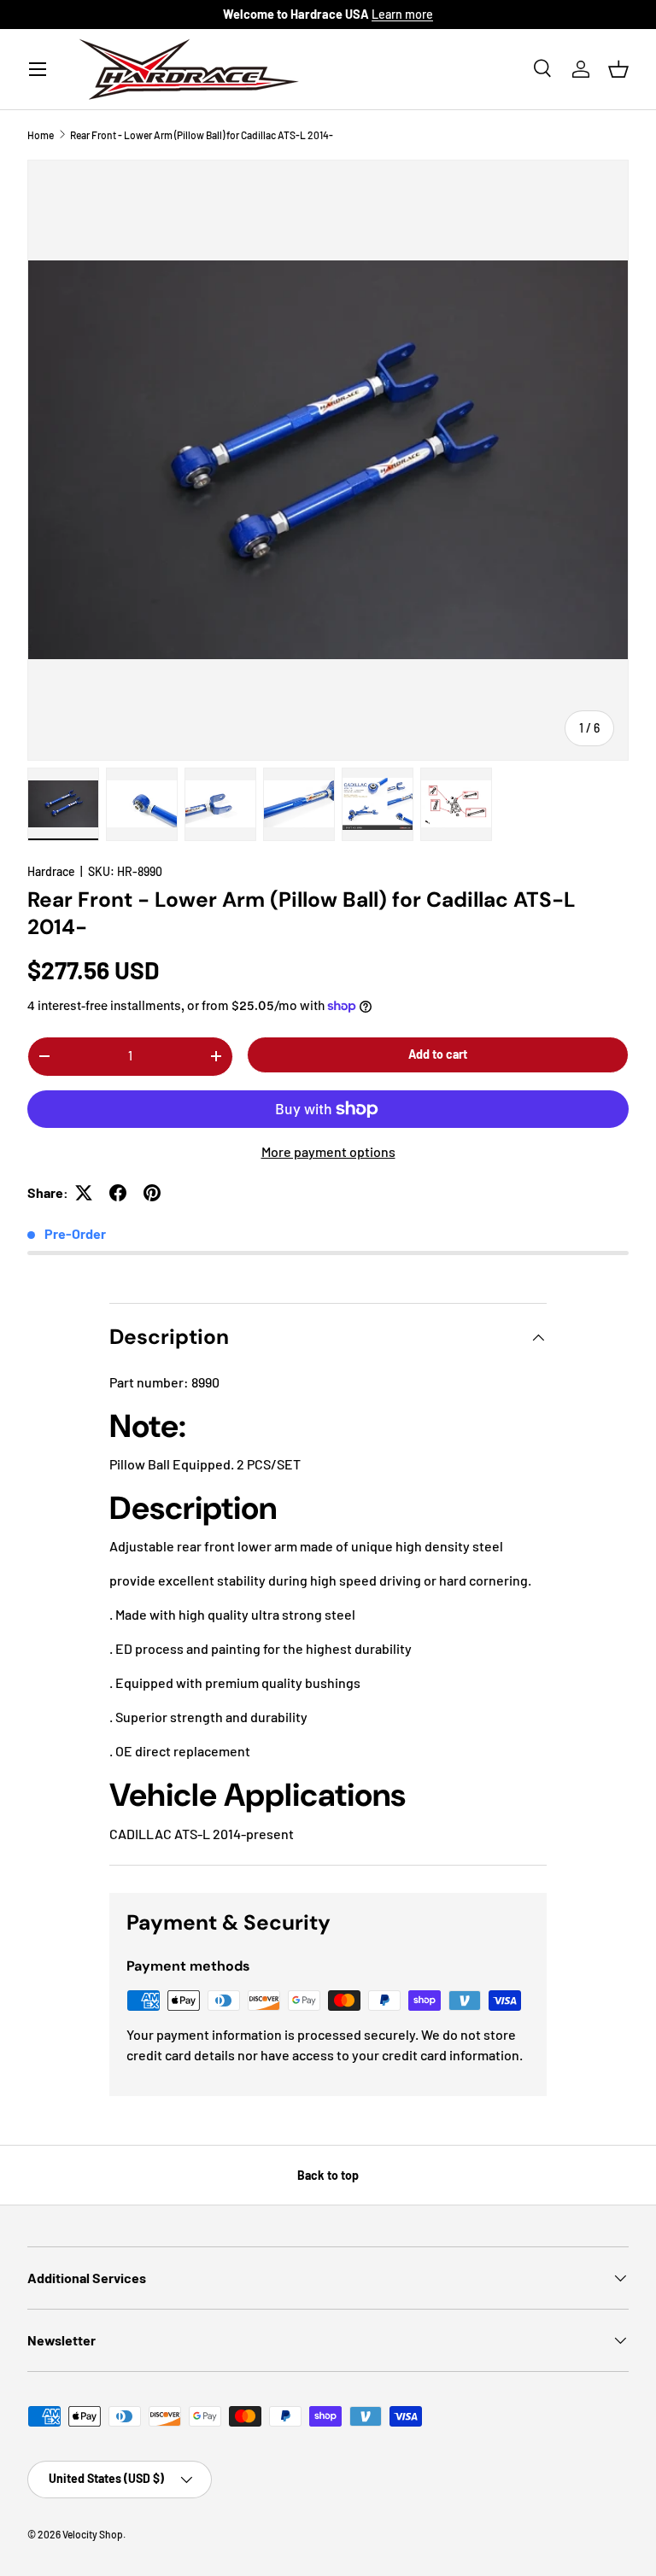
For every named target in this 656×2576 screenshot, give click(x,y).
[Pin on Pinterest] (152, 1193)
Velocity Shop (93, 2534)
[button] (618, 69)
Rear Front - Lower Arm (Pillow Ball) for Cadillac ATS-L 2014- (202, 135)
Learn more (402, 14)
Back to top (328, 2175)
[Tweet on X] (84, 1193)
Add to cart (438, 1054)
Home (41, 135)
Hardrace (51, 871)
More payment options (328, 1151)
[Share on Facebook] (118, 1193)
